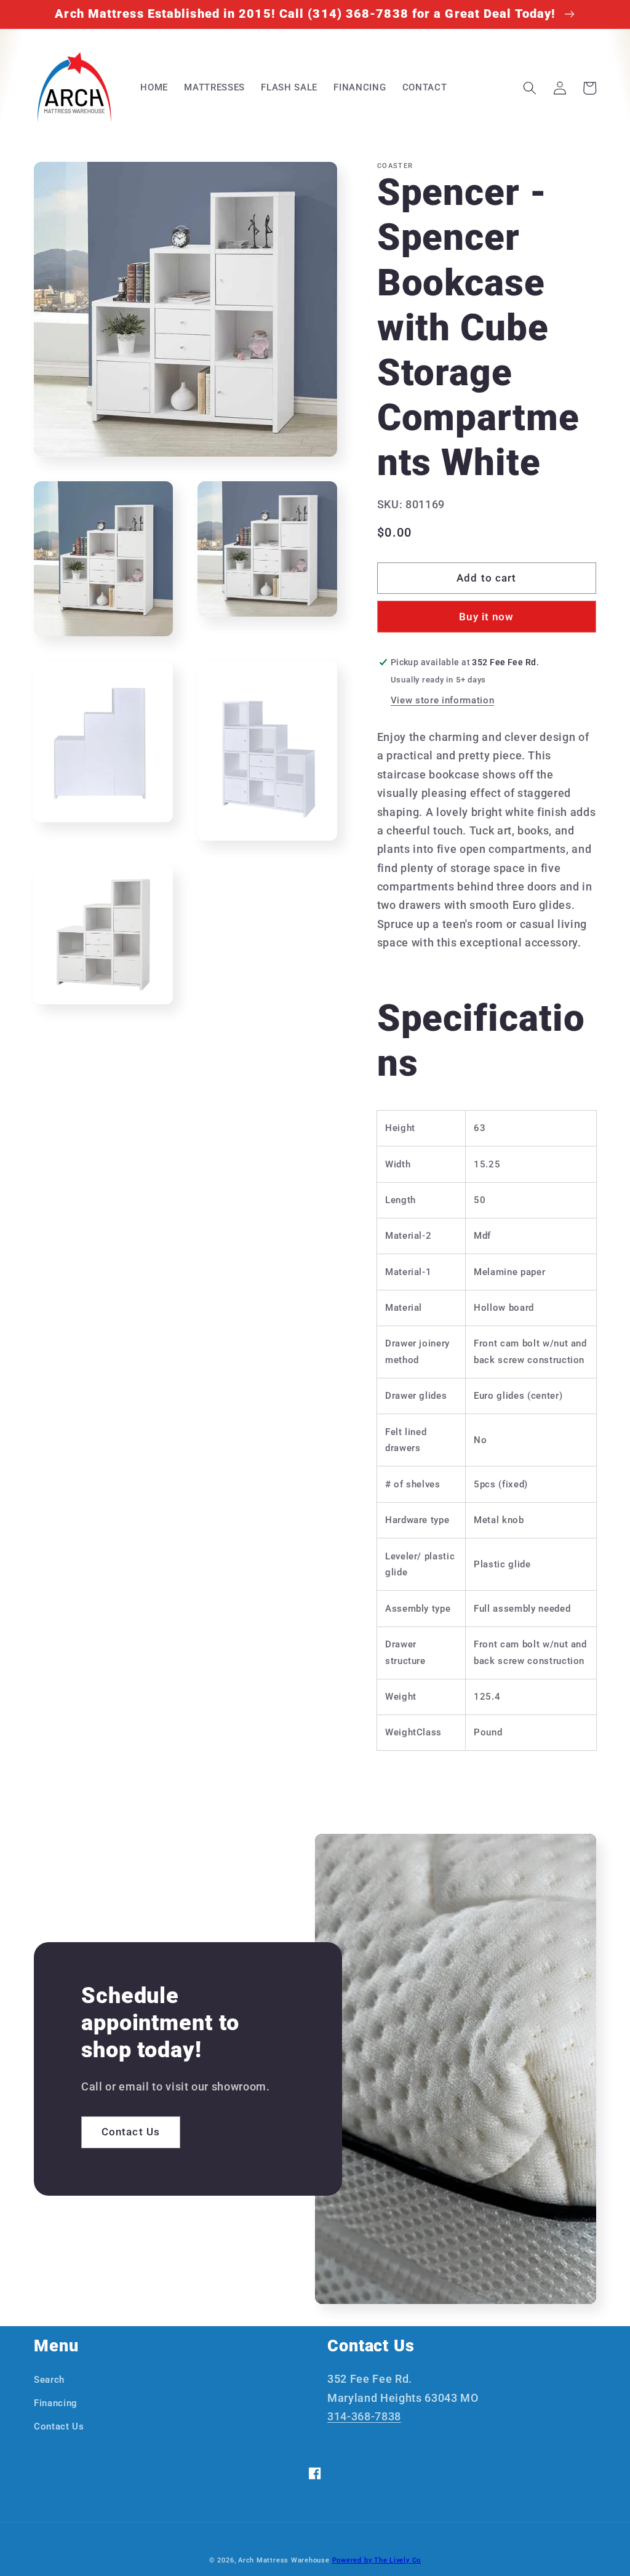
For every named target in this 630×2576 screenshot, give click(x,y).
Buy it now (486, 617)
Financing (56, 2403)
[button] (530, 88)
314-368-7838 (364, 2417)
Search (49, 2380)
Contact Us (131, 2132)
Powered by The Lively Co (377, 2560)
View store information (443, 700)
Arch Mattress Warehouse (284, 2560)
